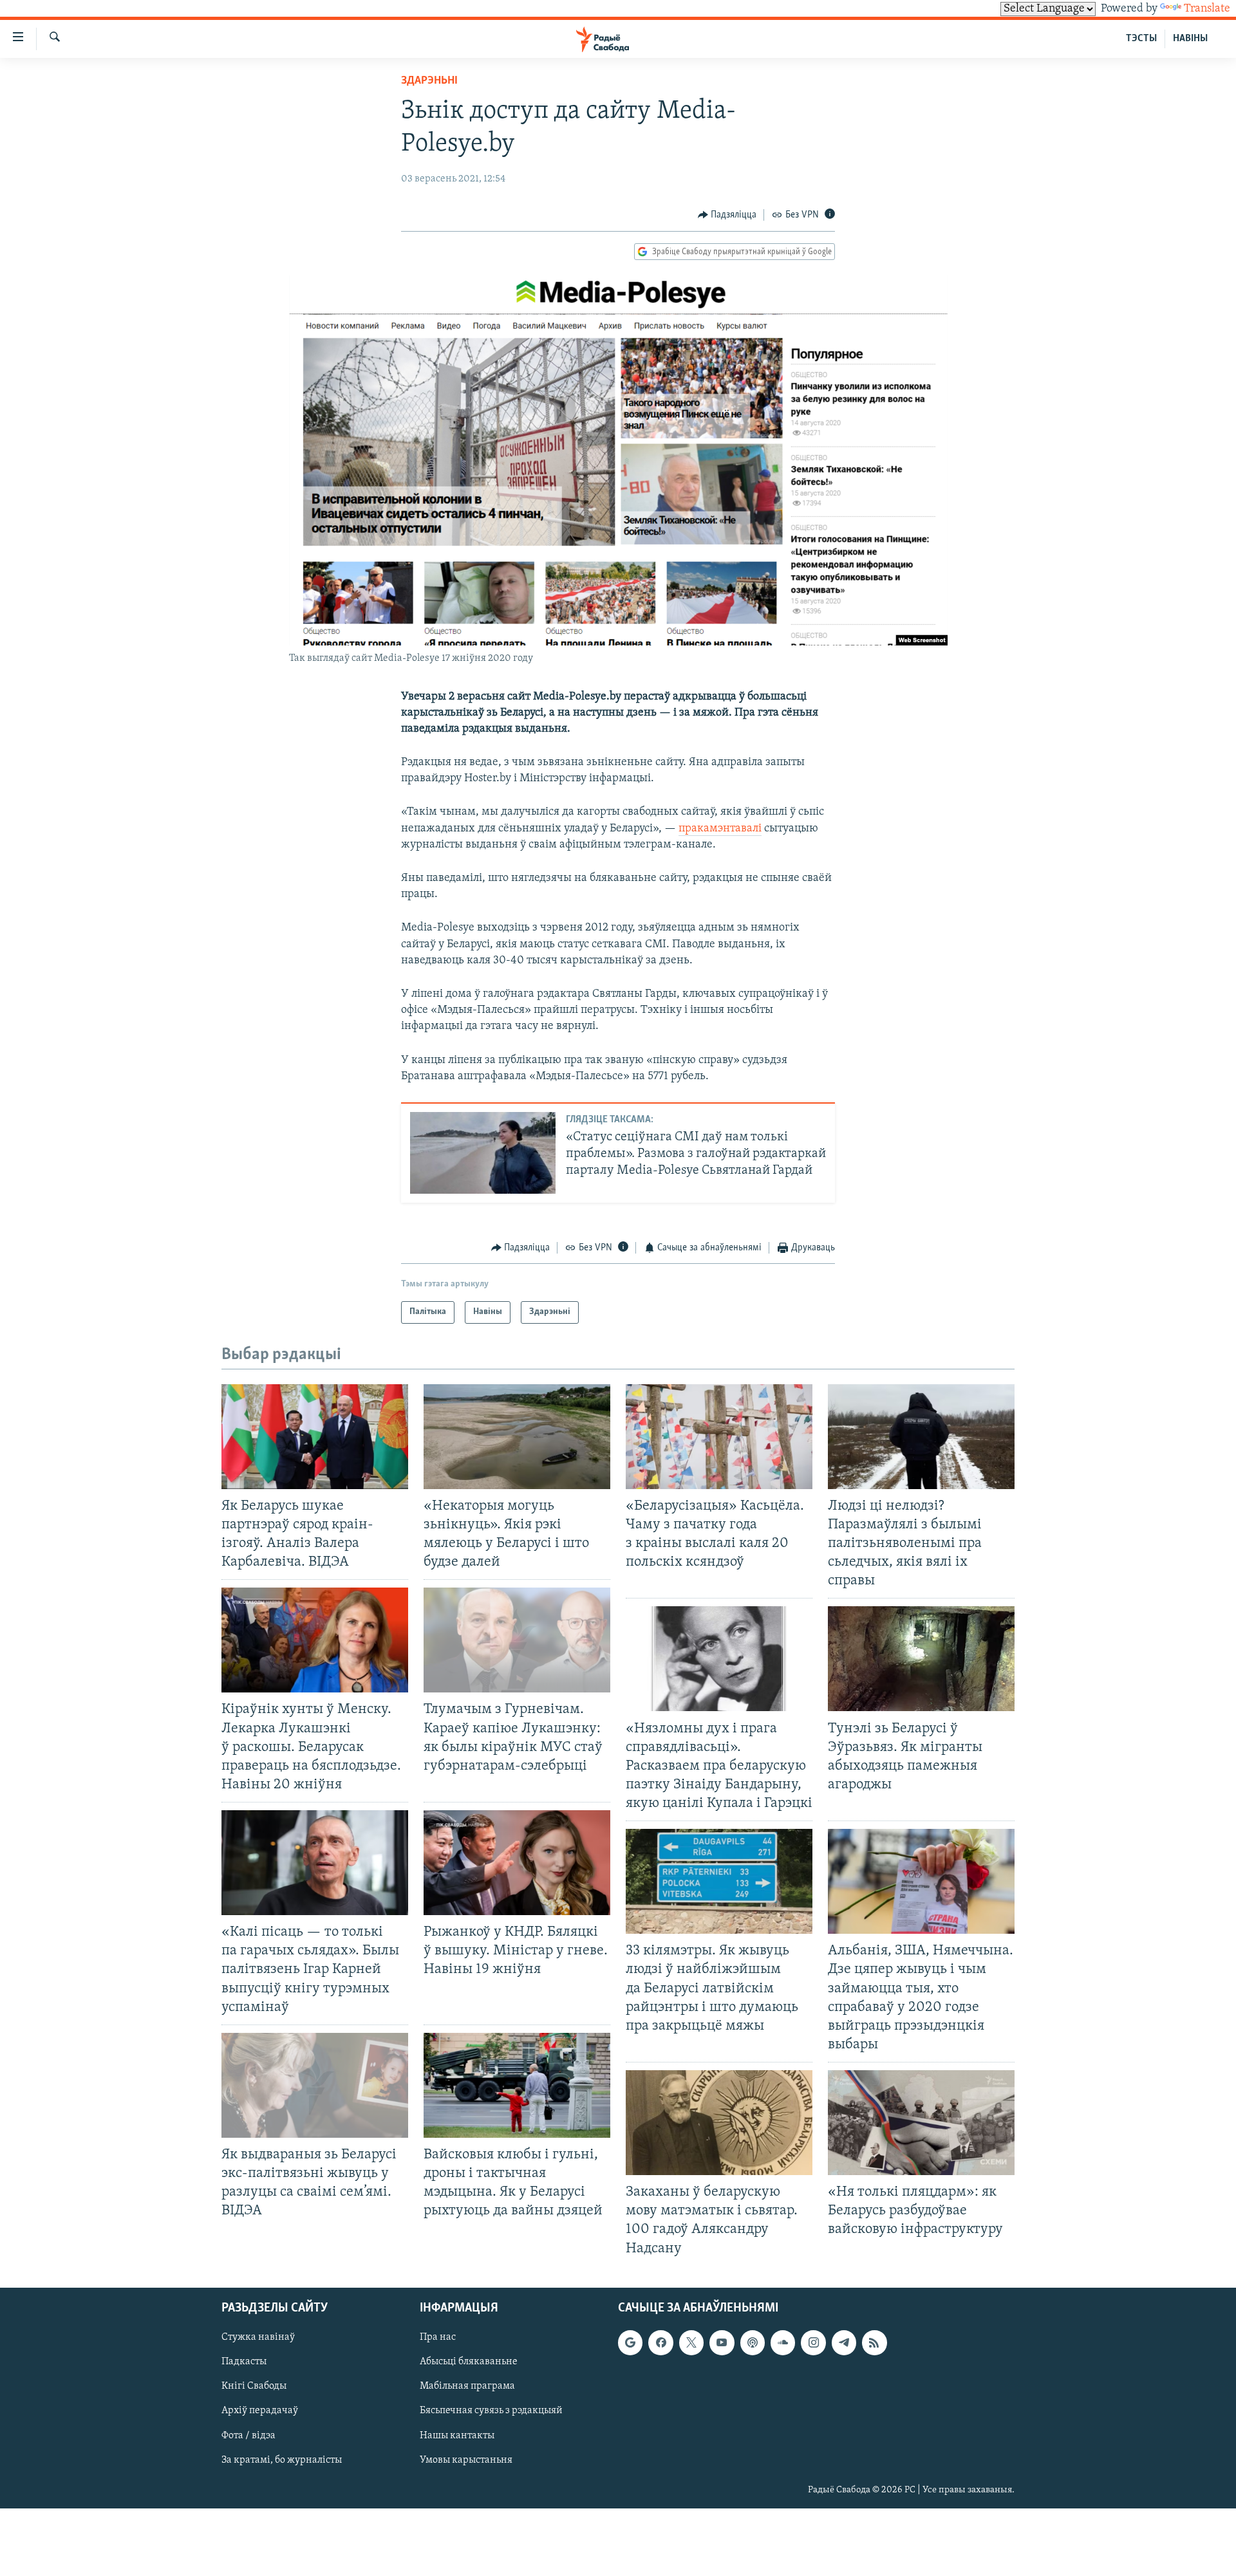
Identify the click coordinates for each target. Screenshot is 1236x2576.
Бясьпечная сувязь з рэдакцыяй (491, 2411)
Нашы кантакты (457, 2435)
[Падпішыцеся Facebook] (660, 2342)
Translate (1207, 9)
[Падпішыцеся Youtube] (722, 2342)
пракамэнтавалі (720, 829)
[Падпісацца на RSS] (874, 2342)
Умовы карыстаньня (466, 2460)
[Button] (727, 215)
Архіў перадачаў (260, 2411)
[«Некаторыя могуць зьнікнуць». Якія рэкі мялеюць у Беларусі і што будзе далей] (517, 1437)
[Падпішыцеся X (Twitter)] (691, 2342)
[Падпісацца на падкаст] (753, 2342)
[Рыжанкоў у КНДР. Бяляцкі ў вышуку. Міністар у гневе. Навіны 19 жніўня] (517, 1863)
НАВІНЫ (1190, 39)
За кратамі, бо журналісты (282, 2460)
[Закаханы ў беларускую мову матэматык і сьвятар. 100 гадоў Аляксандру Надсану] (719, 2123)
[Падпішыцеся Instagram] (813, 2342)
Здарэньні (429, 81)
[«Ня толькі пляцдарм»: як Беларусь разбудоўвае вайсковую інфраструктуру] (921, 2123)
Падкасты (244, 2362)
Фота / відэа (248, 2435)
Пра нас (438, 2337)
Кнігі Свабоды (254, 2386)
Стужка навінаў (258, 2337)
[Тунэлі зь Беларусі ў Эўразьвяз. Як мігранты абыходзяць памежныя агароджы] (921, 1659)
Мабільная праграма (467, 2386)
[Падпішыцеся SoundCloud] (783, 2342)
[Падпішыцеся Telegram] (844, 2342)
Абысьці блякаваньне (469, 2362)
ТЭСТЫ (1141, 39)
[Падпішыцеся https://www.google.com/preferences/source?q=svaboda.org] (630, 2342)
